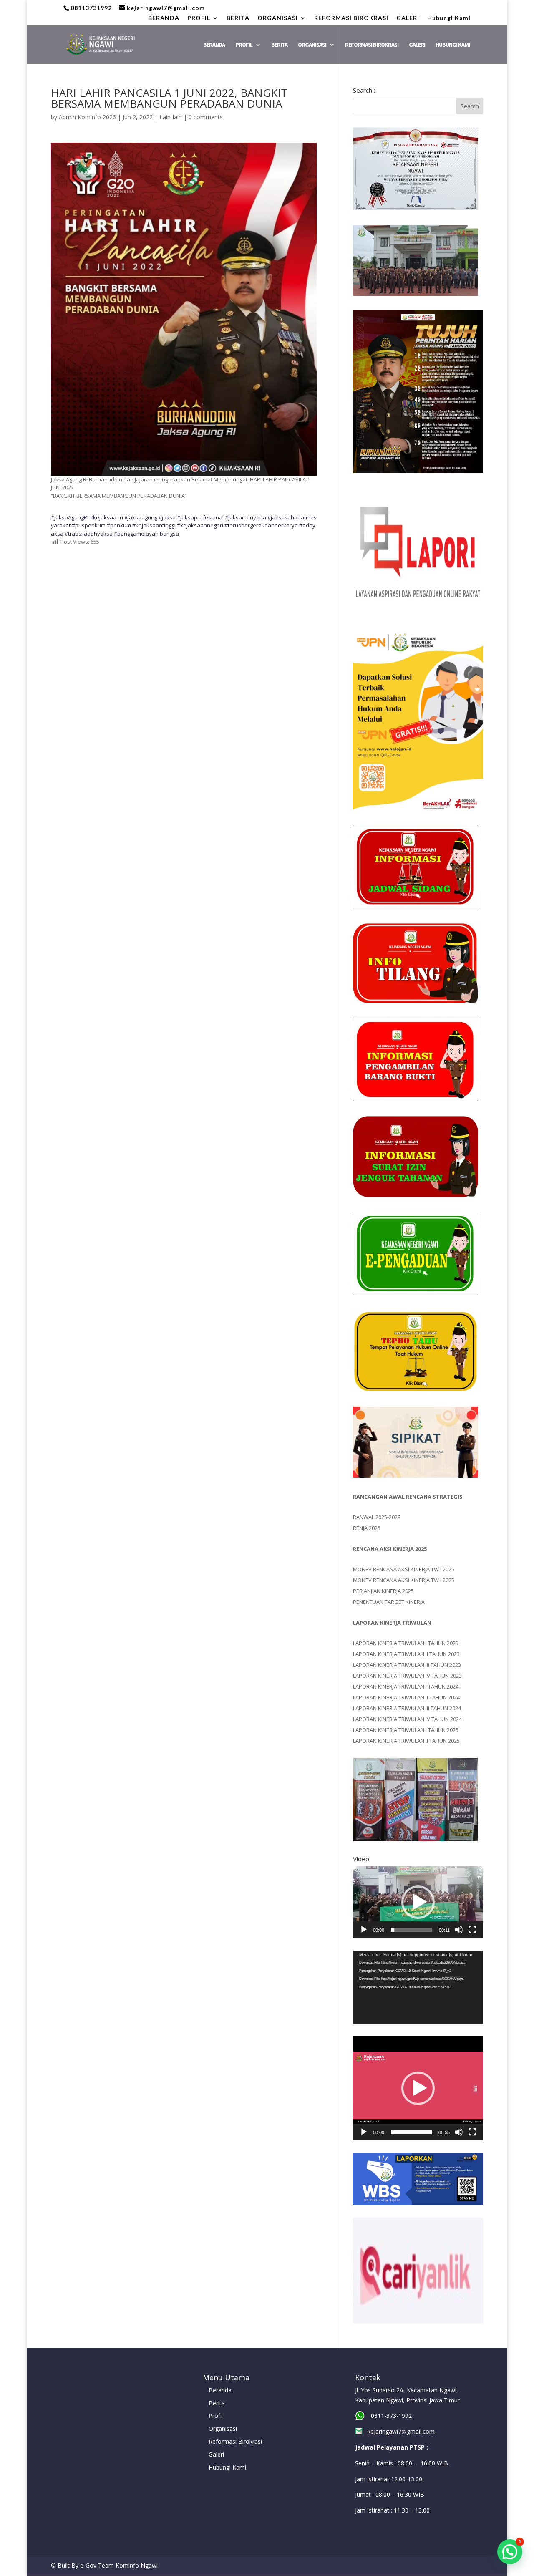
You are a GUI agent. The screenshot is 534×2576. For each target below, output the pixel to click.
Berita (217, 2403)
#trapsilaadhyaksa (89, 534)
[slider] (412, 1930)
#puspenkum (89, 525)
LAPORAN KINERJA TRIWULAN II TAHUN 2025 (406, 1741)
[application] (418, 1902)
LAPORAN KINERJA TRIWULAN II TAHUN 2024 (406, 1697)
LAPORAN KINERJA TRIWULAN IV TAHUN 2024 (407, 1719)
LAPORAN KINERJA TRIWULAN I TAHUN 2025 (406, 1730)
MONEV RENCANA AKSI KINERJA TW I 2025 (404, 1569)
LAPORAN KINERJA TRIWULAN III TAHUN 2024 (407, 1708)
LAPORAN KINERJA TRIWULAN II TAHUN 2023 (406, 1654)
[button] (418, 1902)
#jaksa (167, 517)
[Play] (364, 1930)
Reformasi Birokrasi (235, 2441)
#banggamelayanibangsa (146, 534)
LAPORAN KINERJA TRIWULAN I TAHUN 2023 (406, 1643)
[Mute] (459, 1930)
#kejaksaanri (106, 517)
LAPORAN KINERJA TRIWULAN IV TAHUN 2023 (407, 1676)
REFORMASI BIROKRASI (351, 18)
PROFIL (199, 18)
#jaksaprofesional (200, 517)
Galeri (216, 2454)
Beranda (220, 2390)
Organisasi (223, 2429)
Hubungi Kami (449, 18)
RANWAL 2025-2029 (377, 1517)
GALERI (408, 18)
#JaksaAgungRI (70, 517)
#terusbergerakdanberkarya (261, 525)
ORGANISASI (278, 18)
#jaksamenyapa (246, 517)
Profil (216, 2416)
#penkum (119, 525)
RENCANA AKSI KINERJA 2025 (390, 1549)
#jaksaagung (141, 517)
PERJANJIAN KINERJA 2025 (383, 1591)
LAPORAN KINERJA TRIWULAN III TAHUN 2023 (407, 1665)
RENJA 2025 (367, 1528)
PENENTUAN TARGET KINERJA (389, 1602)
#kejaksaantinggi (154, 525)
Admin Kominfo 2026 (87, 117)
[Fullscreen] (472, 1930)
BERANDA (164, 18)
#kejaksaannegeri (200, 525)
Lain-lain (171, 117)
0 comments (206, 117)
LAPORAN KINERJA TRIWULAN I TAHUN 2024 (406, 1686)
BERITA (238, 18)
